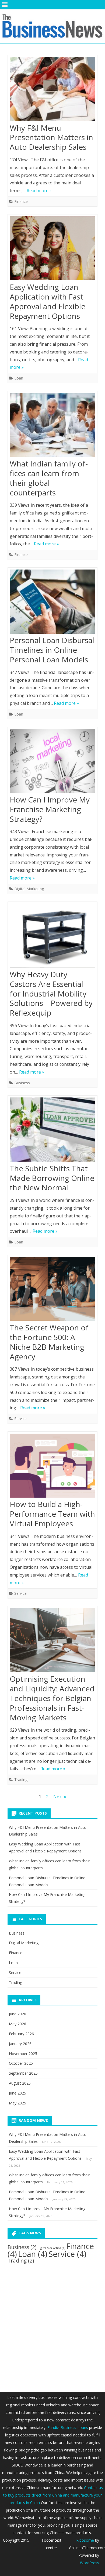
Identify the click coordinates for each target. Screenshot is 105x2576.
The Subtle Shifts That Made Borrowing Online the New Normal (52, 1178)
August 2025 (20, 2083)
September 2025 (23, 2073)
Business (22, 1083)
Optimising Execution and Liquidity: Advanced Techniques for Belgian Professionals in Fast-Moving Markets (52, 1698)
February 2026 (21, 2034)
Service (20, 1419)
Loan (19, 378)
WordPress (90, 2563)
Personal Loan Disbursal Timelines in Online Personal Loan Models (52, 650)
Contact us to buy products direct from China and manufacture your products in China (53, 2495)
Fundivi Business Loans (68, 2427)
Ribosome (85, 2540)
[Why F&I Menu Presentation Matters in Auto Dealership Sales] (52, 90)
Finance (21, 201)
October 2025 (21, 2063)
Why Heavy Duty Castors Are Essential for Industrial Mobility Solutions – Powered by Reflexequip (51, 993)
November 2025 (23, 2054)
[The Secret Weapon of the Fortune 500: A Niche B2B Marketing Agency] (52, 1290)
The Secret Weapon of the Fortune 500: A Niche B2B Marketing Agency (49, 1342)
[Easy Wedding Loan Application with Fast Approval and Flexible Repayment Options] (52, 249)
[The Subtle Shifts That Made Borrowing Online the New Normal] (52, 1131)
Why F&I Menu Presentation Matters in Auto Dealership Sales (51, 137)
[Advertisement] (52, 2323)
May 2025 (17, 2103)
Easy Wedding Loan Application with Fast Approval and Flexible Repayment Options (48, 301)
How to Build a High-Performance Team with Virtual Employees (52, 1514)
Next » (60, 1797)
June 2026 (17, 2014)
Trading (21, 1780)
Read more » (39, 191)
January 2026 (20, 2044)
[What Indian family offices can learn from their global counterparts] (52, 426)
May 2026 (17, 2024)
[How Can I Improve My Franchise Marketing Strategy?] (52, 762)
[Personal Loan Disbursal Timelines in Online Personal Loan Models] (52, 603)
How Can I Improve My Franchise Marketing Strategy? (50, 809)
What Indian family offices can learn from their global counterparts (49, 478)
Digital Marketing (29, 889)
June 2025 (17, 2093)
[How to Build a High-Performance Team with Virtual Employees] (52, 1467)
